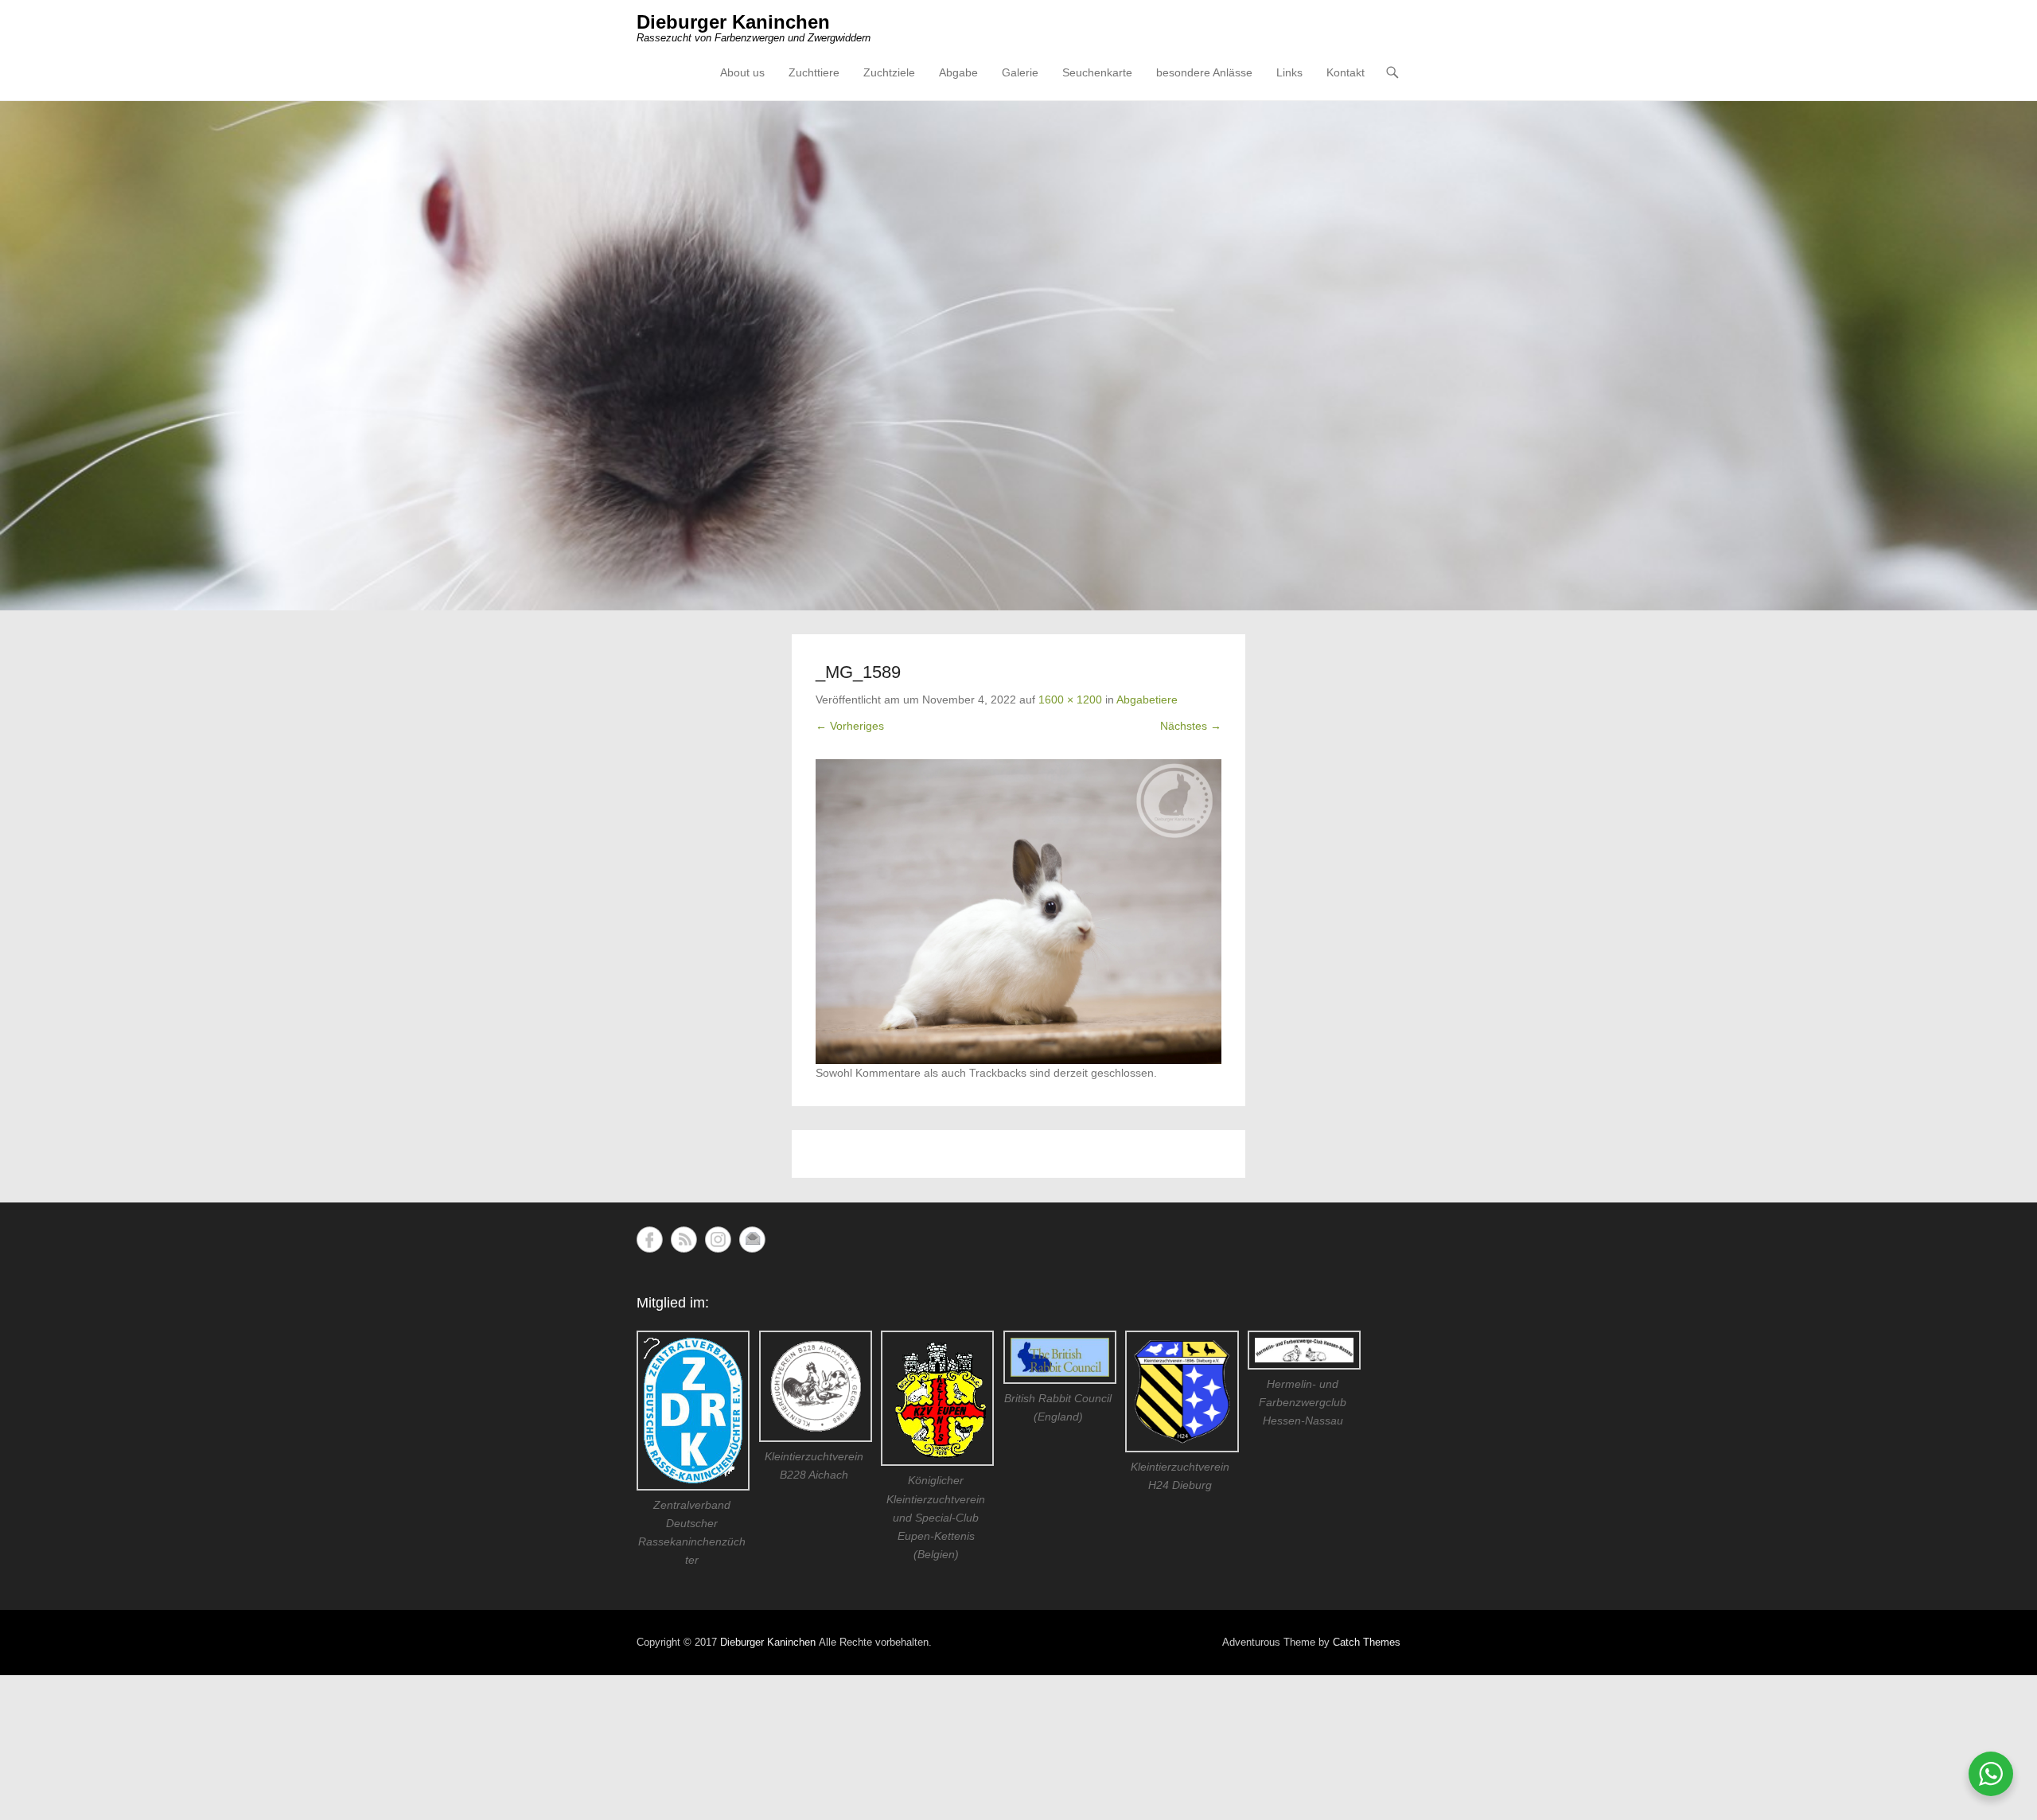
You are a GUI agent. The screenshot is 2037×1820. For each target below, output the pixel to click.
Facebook (650, 1239)
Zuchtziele (889, 72)
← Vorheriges (850, 726)
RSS (684, 1239)
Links (1289, 72)
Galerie (1020, 72)
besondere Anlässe (1204, 72)
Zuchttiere (814, 72)
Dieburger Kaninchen (733, 22)
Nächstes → (1191, 726)
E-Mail (752, 1239)
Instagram (718, 1239)
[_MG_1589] (1018, 912)
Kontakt (1346, 72)
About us (742, 72)
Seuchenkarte (1097, 72)
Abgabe (958, 72)
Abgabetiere (1147, 700)
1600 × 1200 (1070, 700)
